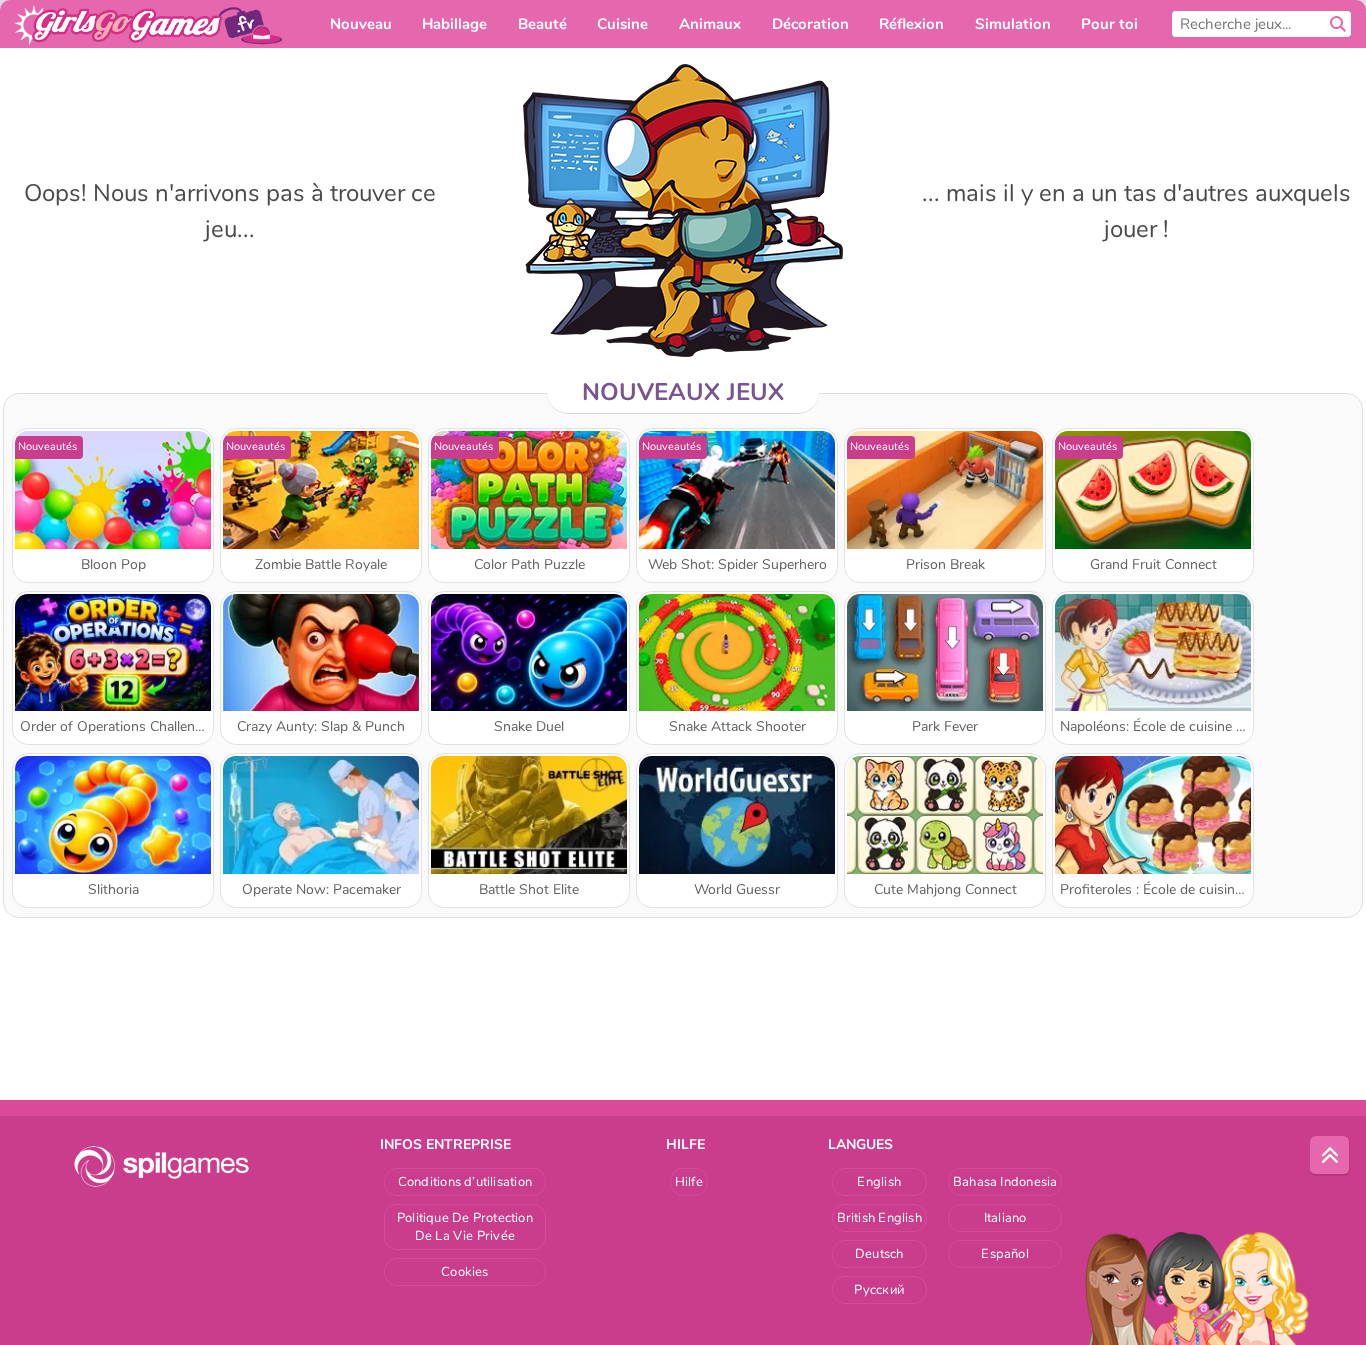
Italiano (1005, 1218)
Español (1005, 1254)
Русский (879, 1290)
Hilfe (689, 1182)
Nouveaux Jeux (683, 392)
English (879, 1182)
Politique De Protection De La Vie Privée (465, 1227)
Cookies (465, 1272)
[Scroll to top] (1330, 1156)
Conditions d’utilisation (465, 1182)
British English (879, 1218)
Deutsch (879, 1254)
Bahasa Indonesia (1005, 1182)
